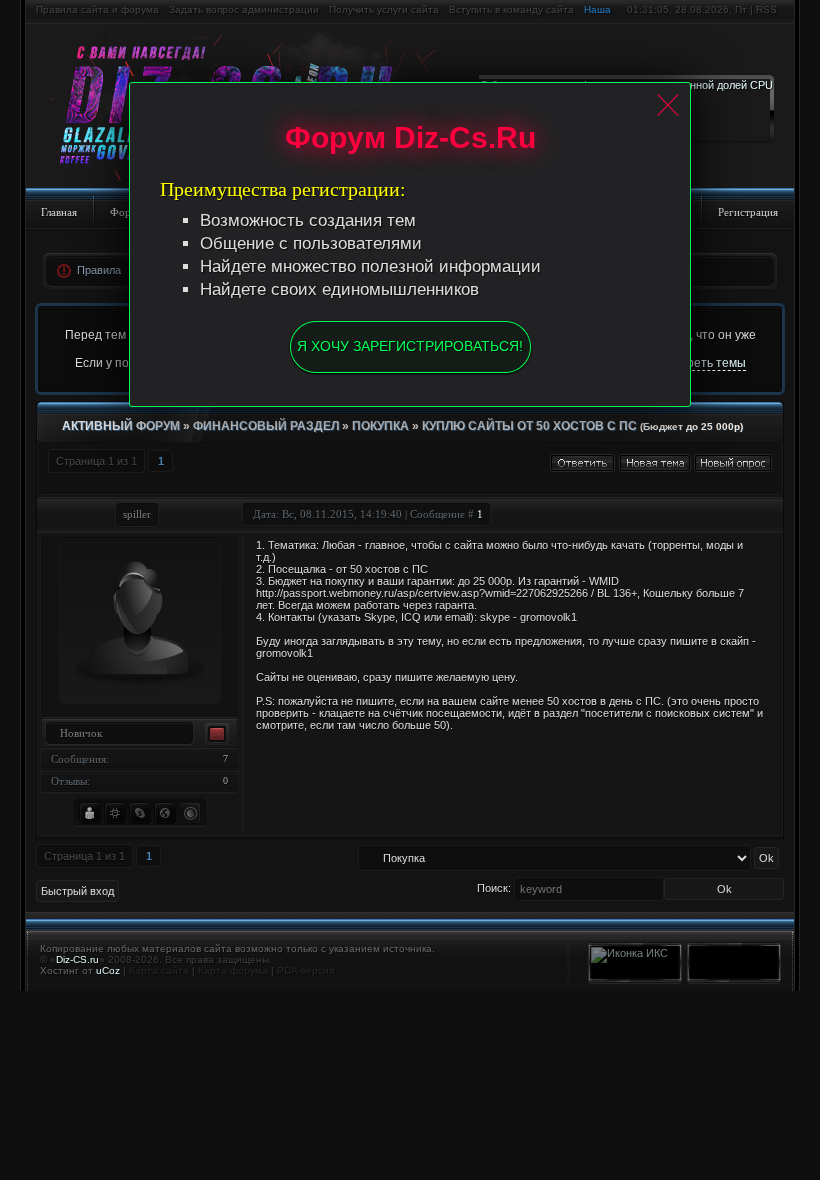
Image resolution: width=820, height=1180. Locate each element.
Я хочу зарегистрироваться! (410, 346)
